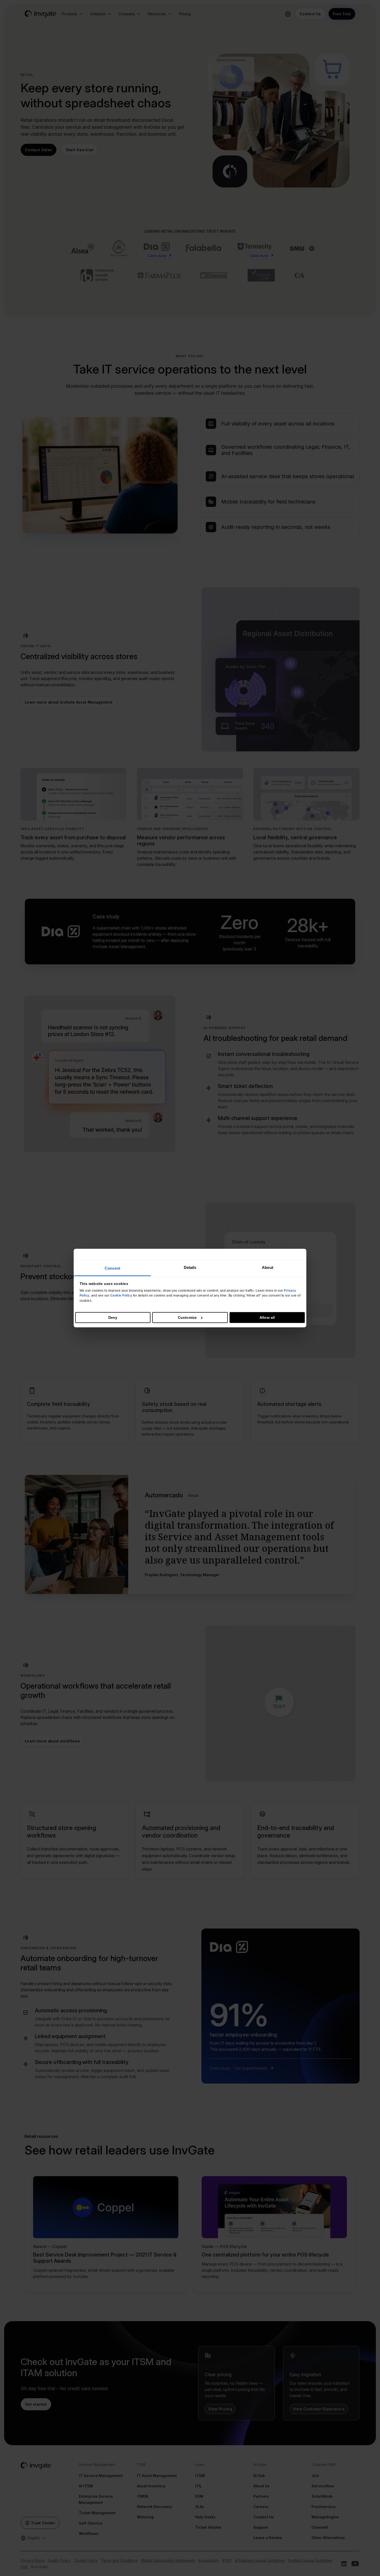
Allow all (267, 1317)
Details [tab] (190, 1267)
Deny (113, 1317)
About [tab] (268, 1267)
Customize (187, 1317)
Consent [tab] (112, 1268)
